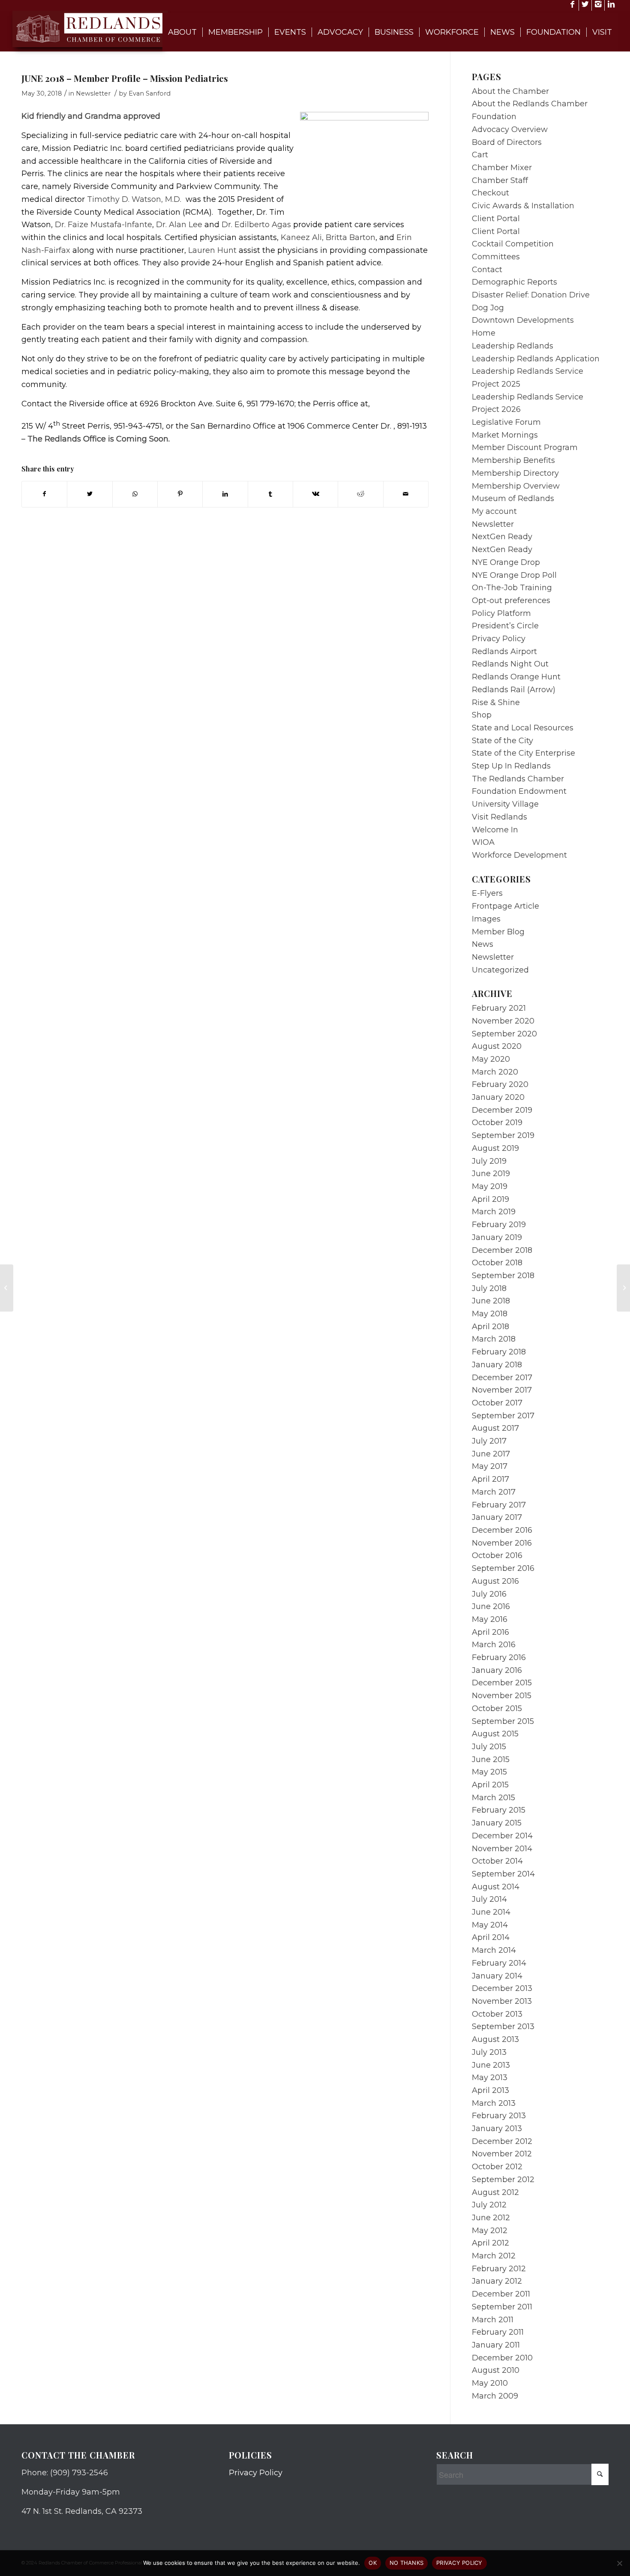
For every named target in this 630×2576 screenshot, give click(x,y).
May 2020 (491, 1059)
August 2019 (495, 1148)
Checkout (490, 193)
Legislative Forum (506, 422)
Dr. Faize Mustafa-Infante (103, 225)
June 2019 (491, 1174)
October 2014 (497, 1861)
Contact (487, 270)
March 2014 (494, 1950)
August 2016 (495, 1581)
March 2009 (495, 2396)
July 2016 (489, 1594)
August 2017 (495, 1428)
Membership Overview (516, 486)
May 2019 (490, 1186)
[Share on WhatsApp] (135, 494)
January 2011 (496, 2345)
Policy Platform (501, 613)
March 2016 (494, 1645)
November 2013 (502, 2001)
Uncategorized (500, 970)
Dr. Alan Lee (179, 225)
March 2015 (493, 1798)
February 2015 (499, 1810)
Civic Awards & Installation (523, 206)
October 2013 (497, 2014)
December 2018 (502, 1250)
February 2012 (499, 2269)
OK (373, 2563)
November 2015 (502, 1696)
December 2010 (502, 2358)
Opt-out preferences (511, 600)
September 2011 (502, 2307)
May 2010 (490, 2383)
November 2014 (502, 1849)
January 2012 (497, 2281)
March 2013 (494, 2103)
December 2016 (502, 1530)
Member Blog (498, 932)
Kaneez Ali (301, 237)
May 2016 (490, 1619)
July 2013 (489, 2052)
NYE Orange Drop (506, 562)
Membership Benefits (513, 460)
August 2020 (497, 1046)
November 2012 (502, 2154)
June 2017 (491, 1454)
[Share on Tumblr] (270, 494)
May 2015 (489, 1772)
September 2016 (503, 1568)
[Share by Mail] (406, 494)
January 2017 (497, 1517)
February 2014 (499, 1963)
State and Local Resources (523, 728)
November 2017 (502, 1390)
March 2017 (494, 1492)
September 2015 (503, 1721)
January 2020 (498, 1097)
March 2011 (493, 2320)
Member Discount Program (525, 447)
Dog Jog (488, 308)
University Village (505, 804)
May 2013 (490, 2078)
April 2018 (490, 1327)
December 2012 (502, 2141)
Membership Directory (515, 473)
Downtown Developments (523, 320)
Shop (482, 715)
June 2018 (491, 1301)
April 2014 (491, 1937)
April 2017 (490, 1479)
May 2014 (490, 1925)
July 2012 (489, 2205)
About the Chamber (510, 91)
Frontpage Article (505, 906)
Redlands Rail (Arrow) (514, 690)
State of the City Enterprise (523, 753)
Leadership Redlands (513, 346)
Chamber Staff (500, 180)
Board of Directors (507, 142)
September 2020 (504, 1034)
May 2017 (490, 1466)
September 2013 (503, 2027)
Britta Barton (351, 237)
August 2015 (495, 1734)
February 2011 (498, 2332)
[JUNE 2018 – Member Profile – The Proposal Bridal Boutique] (7, 1288)
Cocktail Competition (513, 244)
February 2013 (499, 2116)
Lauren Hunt (212, 250)
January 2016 (497, 1670)
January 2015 (497, 1823)
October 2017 (497, 1403)
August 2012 (495, 2192)
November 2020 (503, 1021)
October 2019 (497, 1123)
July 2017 (489, 1441)
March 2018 (494, 1339)
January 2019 (497, 1237)
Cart (480, 155)
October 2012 (497, 2167)
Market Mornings (505, 435)
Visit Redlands (499, 817)
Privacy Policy (499, 639)
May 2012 (490, 2231)
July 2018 (489, 1288)
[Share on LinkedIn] (225, 494)
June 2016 (491, 1606)
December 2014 (502, 1836)
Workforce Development (519, 855)
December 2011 (501, 2294)
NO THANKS (406, 2563)
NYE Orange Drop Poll (514, 575)
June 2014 (491, 1912)
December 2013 (502, 1988)
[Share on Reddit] (360, 494)
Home (484, 333)
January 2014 (497, 1976)
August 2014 (496, 1887)
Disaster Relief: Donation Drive (531, 295)
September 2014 (503, 1874)
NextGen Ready (502, 537)
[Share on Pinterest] (180, 494)
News (483, 944)
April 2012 (490, 2243)
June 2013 (491, 2065)
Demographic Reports (514, 282)
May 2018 (490, 1314)
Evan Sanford (150, 93)
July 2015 (489, 1747)
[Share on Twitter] (90, 494)
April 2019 (490, 1199)
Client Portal (496, 219)
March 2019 (494, 1212)
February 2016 (499, 1657)
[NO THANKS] (619, 2563)
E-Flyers (487, 893)
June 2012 (491, 2218)
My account (494, 511)
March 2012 (494, 2256)
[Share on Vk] (315, 494)
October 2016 (497, 1555)
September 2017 (503, 1416)
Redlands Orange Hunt (516, 677)
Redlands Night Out (510, 664)
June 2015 (491, 1759)
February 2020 (500, 1084)
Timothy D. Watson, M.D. (135, 199)
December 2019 (502, 1110)
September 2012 (503, 2180)
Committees (496, 257)
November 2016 (502, 1543)
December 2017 (502, 1378)
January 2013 (497, 2129)
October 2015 (497, 1708)
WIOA (483, 842)
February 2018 (499, 1352)
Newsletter (93, 93)
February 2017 (499, 1505)
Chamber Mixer (502, 168)
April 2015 (490, 1785)
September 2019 (503, 1135)
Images (486, 919)
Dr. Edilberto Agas (256, 225)
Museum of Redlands (513, 498)
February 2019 (499, 1225)
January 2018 (497, 1365)
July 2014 (489, 1899)
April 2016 (490, 1632)
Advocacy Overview (510, 129)
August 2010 (496, 2370)
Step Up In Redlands (511, 766)
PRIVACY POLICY (459, 2563)
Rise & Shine (496, 703)
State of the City (502, 741)
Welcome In (495, 830)
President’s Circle (505, 626)
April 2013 (490, 2090)
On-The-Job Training (512, 588)
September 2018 (503, 1276)
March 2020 (495, 1072)
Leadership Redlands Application (536, 359)
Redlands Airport (504, 652)
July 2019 (489, 1161)
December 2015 (502, 1683)
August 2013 (495, 2039)
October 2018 (497, 1263)
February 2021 (499, 1008)
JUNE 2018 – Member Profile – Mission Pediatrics (125, 78)
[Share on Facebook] (44, 494)
